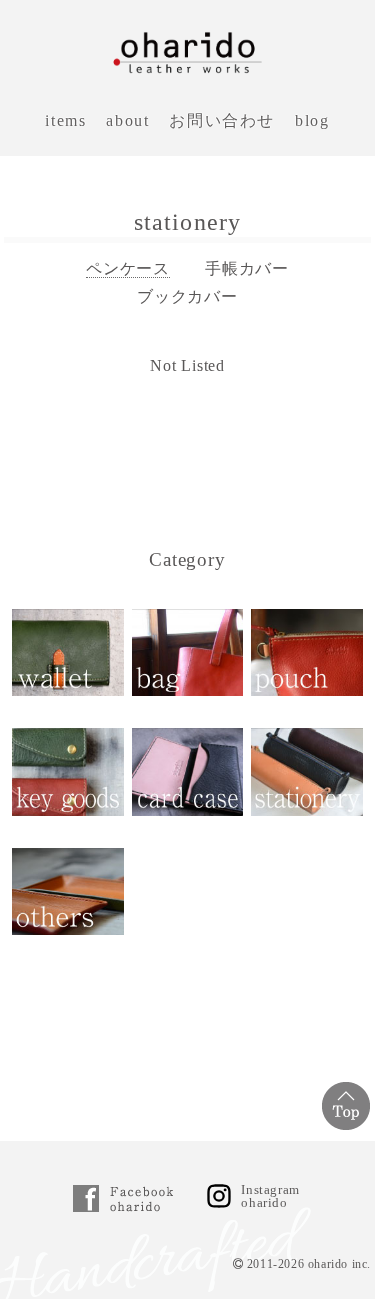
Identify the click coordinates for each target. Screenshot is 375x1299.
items (65, 120)
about (127, 120)
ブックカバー (187, 296)
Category (188, 559)
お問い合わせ (222, 120)
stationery (188, 222)
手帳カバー (247, 268)
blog (312, 120)
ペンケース (128, 268)
